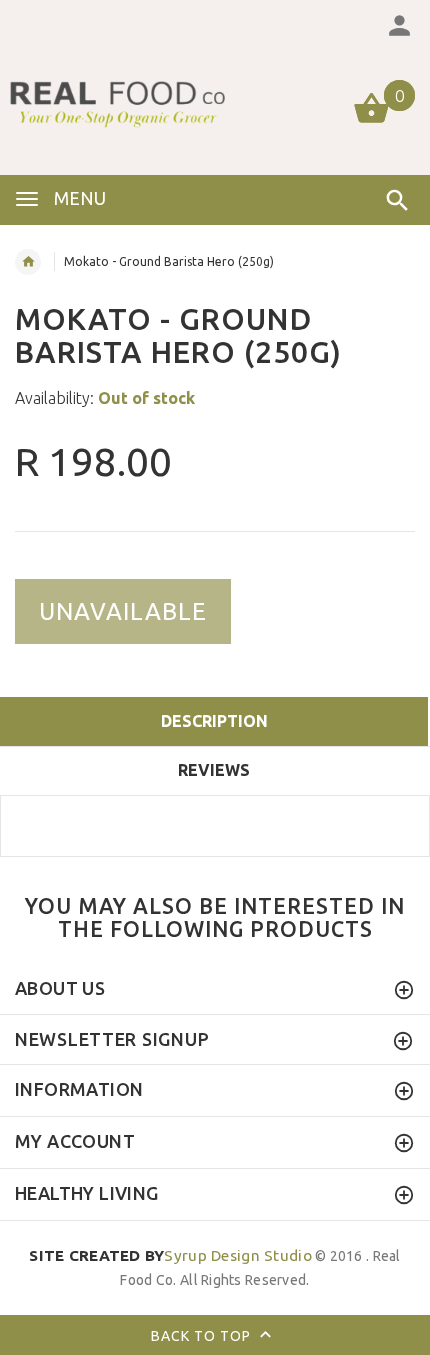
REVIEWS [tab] (214, 770)
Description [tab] (214, 721)
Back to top (203, 1336)
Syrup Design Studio (170, 1255)
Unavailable (123, 611)
